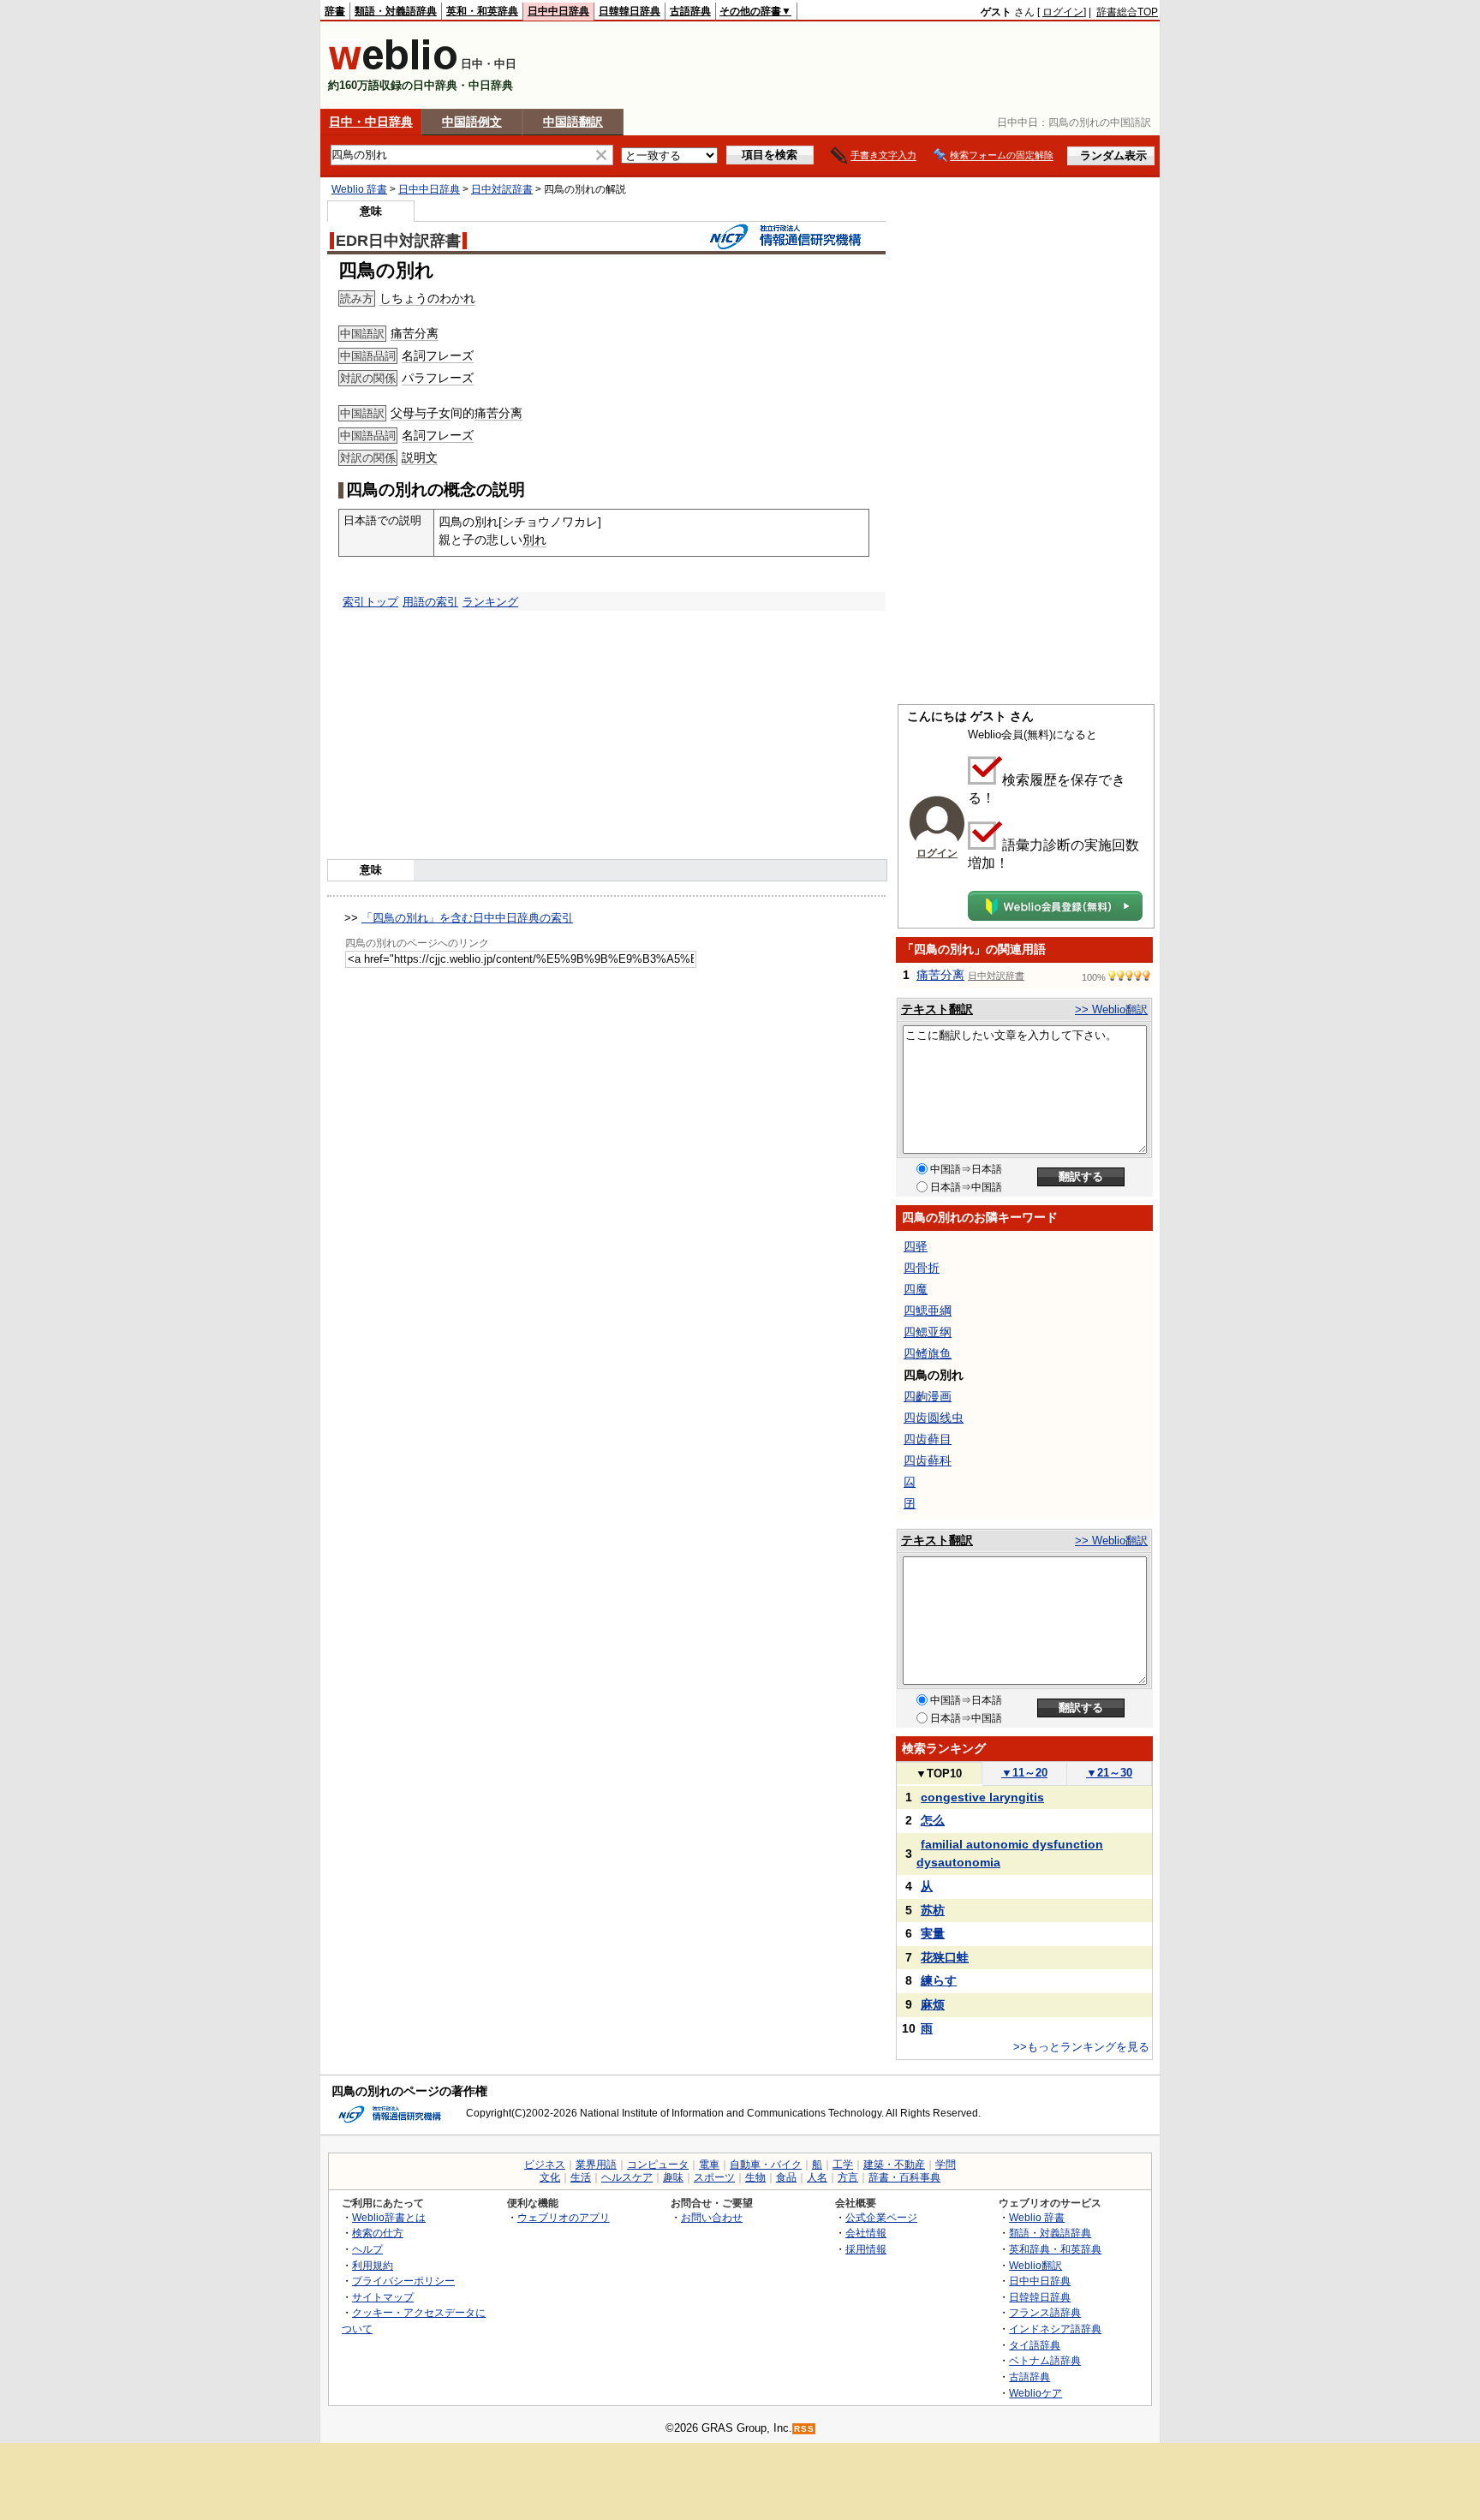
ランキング (490, 602)
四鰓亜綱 (928, 1311)
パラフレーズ (438, 378)
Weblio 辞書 (359, 189)
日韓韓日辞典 (630, 11)
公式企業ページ (881, 2217)
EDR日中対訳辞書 (398, 241)
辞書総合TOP (1127, 12)
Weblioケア (1035, 2393)
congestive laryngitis (982, 1797)
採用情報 (866, 2249)
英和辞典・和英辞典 (1055, 2249)
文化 (550, 2177)
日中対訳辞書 (502, 189)
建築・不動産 (894, 2165)
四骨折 (922, 1268)
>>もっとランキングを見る (1081, 2047)
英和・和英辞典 (482, 11)
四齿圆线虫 (934, 1418)
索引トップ (370, 602)
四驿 (916, 1246)
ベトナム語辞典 (1045, 2360)
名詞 (414, 355)
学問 (946, 2165)
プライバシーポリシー (403, 2281)
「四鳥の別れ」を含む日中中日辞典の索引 (467, 918)
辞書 (335, 11)
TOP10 (939, 1774)
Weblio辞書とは (389, 2217)
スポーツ (714, 2177)
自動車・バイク (766, 2165)
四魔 (916, 1289)
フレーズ (450, 355)
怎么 (933, 1820)
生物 (755, 2177)
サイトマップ (383, 2297)
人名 (817, 2177)
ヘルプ (367, 2249)
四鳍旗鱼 (928, 1353)
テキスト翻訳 (937, 1009)
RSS (804, 2429)
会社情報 (866, 2233)
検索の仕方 (378, 2233)
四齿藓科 (928, 1460)
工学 (843, 2165)
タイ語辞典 (1035, 2345)
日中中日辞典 (558, 11)
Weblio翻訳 (1035, 2265)
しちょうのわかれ (427, 298)
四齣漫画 (928, 1396)
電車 (709, 2165)
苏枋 (933, 1910)
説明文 (420, 457)
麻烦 (933, 2004)
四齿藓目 (928, 1439)
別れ (534, 540)
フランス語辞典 (1045, 2312)
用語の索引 (430, 602)
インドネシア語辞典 (1055, 2329)
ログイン (1063, 12)
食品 (786, 2177)
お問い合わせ (712, 2217)
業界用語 (596, 2165)
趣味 (673, 2177)
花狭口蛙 (945, 1957)
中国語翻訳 (573, 122)
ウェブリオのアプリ (564, 2217)
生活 (581, 2177)
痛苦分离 (415, 333)
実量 (933, 1933)
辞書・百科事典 (904, 2177)
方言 (848, 2177)
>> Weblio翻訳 (1111, 1009)
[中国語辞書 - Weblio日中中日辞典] (393, 66)
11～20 (1024, 1773)
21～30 (1109, 1773)
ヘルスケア (627, 2177)
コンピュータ (658, 2165)
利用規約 (373, 2265)
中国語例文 (472, 122)
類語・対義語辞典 (396, 11)
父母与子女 (421, 413)
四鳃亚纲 (928, 1332)
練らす (939, 1980)
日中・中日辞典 (371, 122)
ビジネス (545, 2165)
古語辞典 (690, 11)
